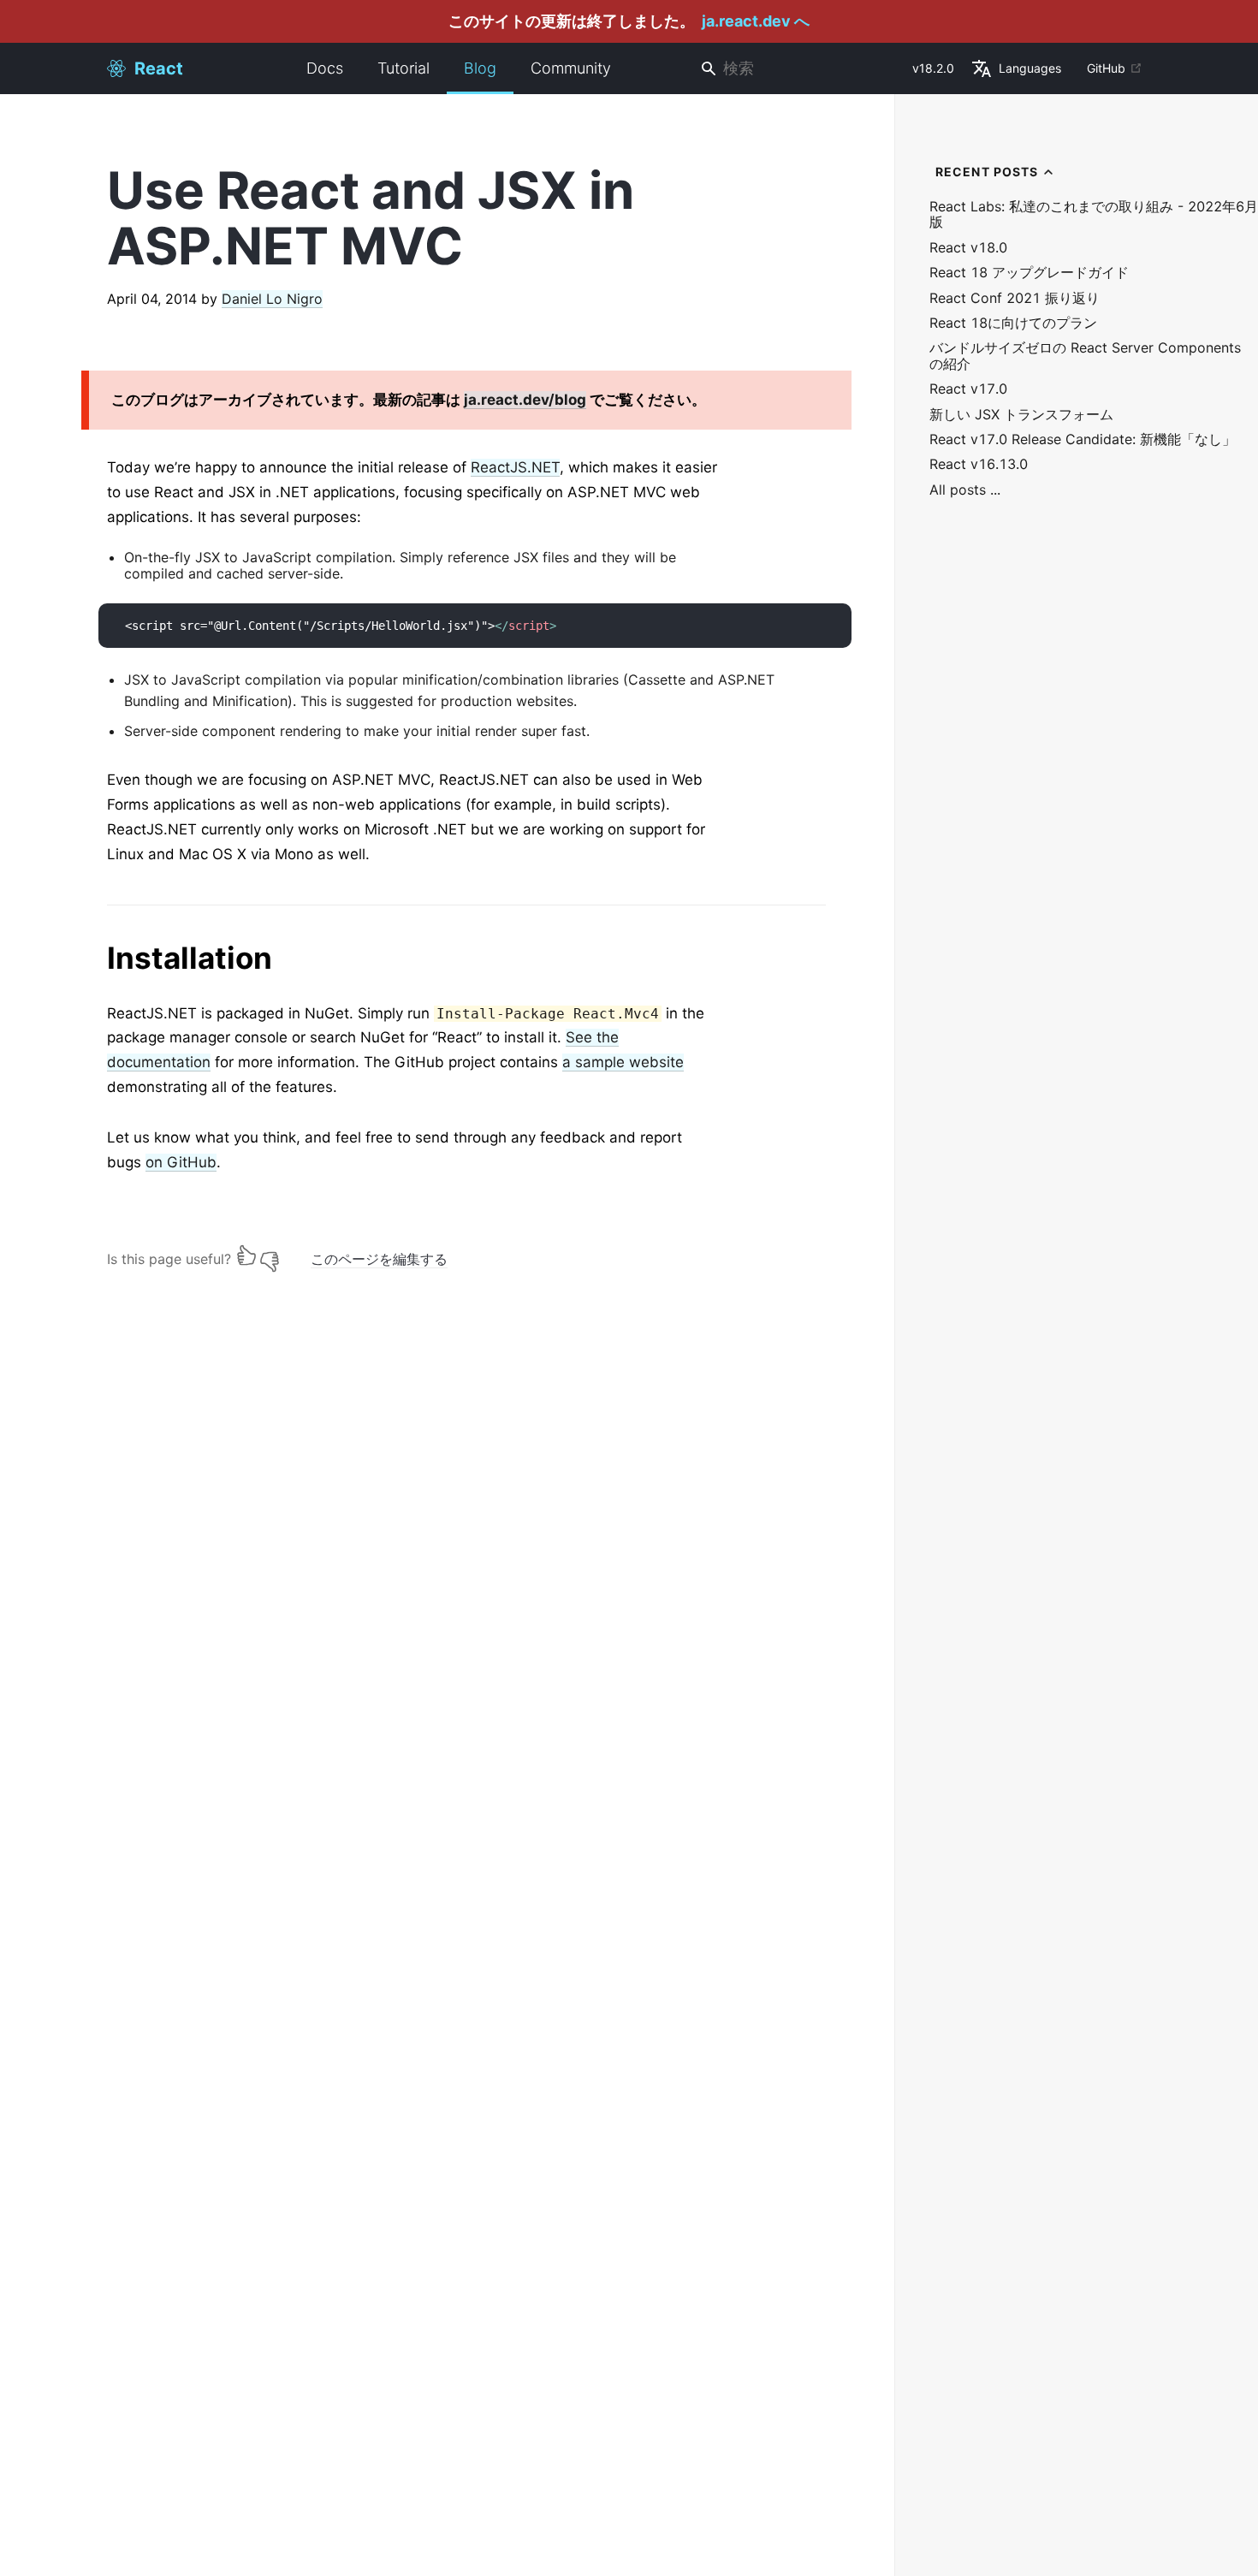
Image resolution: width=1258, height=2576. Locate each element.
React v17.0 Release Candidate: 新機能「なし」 (1083, 439)
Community (571, 68)
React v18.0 (968, 248)
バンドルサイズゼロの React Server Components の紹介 (1085, 356)
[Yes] (246, 1255)
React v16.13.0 (979, 464)
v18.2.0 (933, 68)
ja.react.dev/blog (525, 400)
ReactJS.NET (515, 467)
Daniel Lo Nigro (272, 299)
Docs (325, 68)
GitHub (1106, 68)
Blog (480, 68)
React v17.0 (968, 389)
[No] (270, 1255)
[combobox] (799, 69)
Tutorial (404, 68)
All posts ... (965, 490)
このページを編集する (379, 1259)
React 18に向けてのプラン (1013, 323)
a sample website (623, 1062)
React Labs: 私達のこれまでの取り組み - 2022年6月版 (1094, 214)
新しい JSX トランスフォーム (1021, 415)
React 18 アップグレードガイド (1029, 273)
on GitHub (181, 1162)
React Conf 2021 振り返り (1015, 298)
